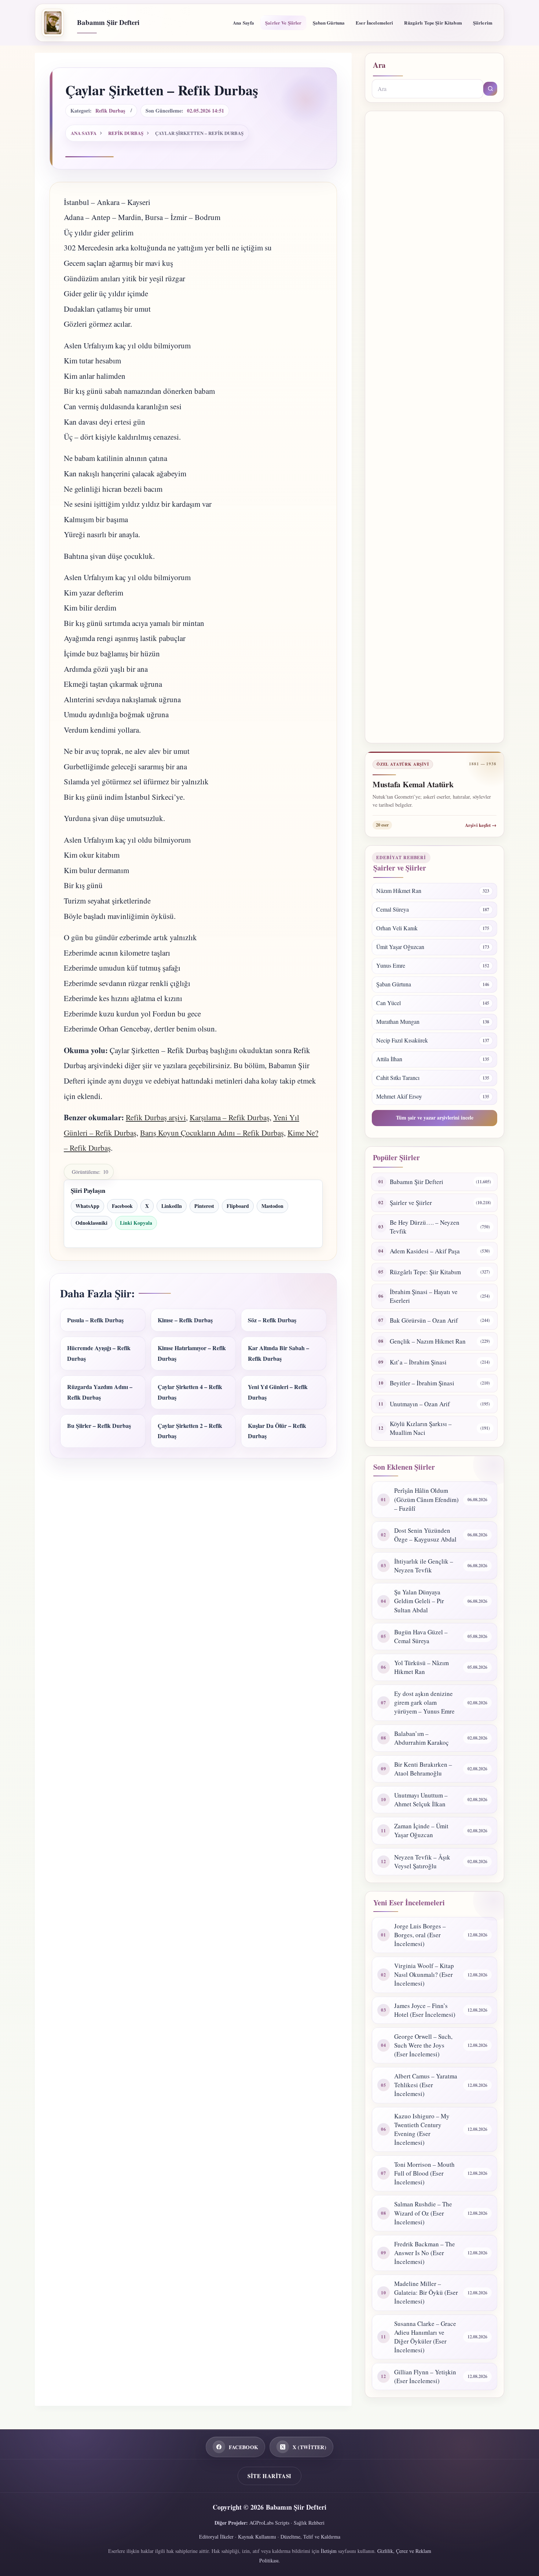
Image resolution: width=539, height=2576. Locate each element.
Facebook (122, 1206)
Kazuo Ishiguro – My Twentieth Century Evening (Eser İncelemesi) (422, 2129)
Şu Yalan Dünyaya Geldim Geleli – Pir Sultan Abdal (419, 1601)
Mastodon (272, 1206)
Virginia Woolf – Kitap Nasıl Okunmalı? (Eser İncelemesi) (424, 1974)
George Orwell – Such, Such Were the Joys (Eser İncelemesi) (423, 2045)
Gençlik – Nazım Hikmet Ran (428, 1341)
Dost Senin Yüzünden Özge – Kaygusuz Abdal (425, 1535)
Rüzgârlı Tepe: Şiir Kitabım (425, 1272)
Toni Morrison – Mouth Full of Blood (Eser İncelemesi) (424, 2173)
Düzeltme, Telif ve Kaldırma (310, 2537)
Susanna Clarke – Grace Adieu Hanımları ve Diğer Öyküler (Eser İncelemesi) (425, 2337)
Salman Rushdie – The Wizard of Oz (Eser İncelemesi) (423, 2213)
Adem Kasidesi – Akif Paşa (425, 1251)
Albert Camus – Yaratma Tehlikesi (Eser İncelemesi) (426, 2085)
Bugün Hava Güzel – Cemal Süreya (421, 1636)
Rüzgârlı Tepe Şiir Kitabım (433, 23)
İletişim (329, 2551)
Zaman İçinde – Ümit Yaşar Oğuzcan (421, 1830)
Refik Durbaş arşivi (156, 1117)
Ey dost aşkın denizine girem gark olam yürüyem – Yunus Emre (424, 1702)
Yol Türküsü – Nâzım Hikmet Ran (421, 1667)
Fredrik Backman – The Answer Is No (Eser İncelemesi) (425, 2253)
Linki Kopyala (136, 1223)
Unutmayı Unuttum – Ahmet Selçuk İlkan (421, 1800)
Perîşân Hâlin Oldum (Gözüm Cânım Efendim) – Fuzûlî (426, 1499)
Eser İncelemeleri (374, 23)
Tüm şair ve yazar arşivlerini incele (435, 1117)
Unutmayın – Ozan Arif (420, 1404)
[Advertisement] (434, 427)
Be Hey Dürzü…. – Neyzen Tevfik (425, 1227)
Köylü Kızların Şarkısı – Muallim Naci (421, 1428)
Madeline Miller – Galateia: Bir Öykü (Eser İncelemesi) (426, 2292)
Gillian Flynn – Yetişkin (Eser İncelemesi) (425, 2376)
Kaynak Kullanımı (257, 2537)
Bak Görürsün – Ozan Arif (424, 1320)
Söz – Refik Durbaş (272, 1320)
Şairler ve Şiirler (283, 23)
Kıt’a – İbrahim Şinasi (418, 1362)
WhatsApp (87, 1206)
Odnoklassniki (91, 1223)
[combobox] (428, 89)
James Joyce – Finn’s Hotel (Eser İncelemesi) (425, 2010)
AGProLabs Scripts (269, 2523)
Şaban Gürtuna (329, 23)
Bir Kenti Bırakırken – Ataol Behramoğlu (423, 1769)
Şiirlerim (483, 23)
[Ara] (490, 89)
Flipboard (238, 1206)
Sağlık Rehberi (309, 2523)
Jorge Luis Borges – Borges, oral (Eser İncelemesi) (420, 1935)
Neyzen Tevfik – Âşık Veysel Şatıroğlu (422, 1862)
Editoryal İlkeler (216, 2537)
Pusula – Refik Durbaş (95, 1320)
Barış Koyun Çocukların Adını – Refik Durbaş (212, 1133)
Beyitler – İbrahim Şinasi (422, 1383)
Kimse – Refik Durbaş (185, 1320)
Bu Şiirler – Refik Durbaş (99, 1426)
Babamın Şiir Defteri (108, 22)
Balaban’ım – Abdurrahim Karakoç (421, 1738)
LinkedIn (172, 1206)
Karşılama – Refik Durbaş (230, 1117)
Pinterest (204, 1206)
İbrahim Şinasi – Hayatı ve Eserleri (424, 1296)
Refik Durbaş (110, 111)
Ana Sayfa (243, 23)
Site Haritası (269, 2476)
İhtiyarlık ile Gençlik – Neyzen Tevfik (424, 1566)
